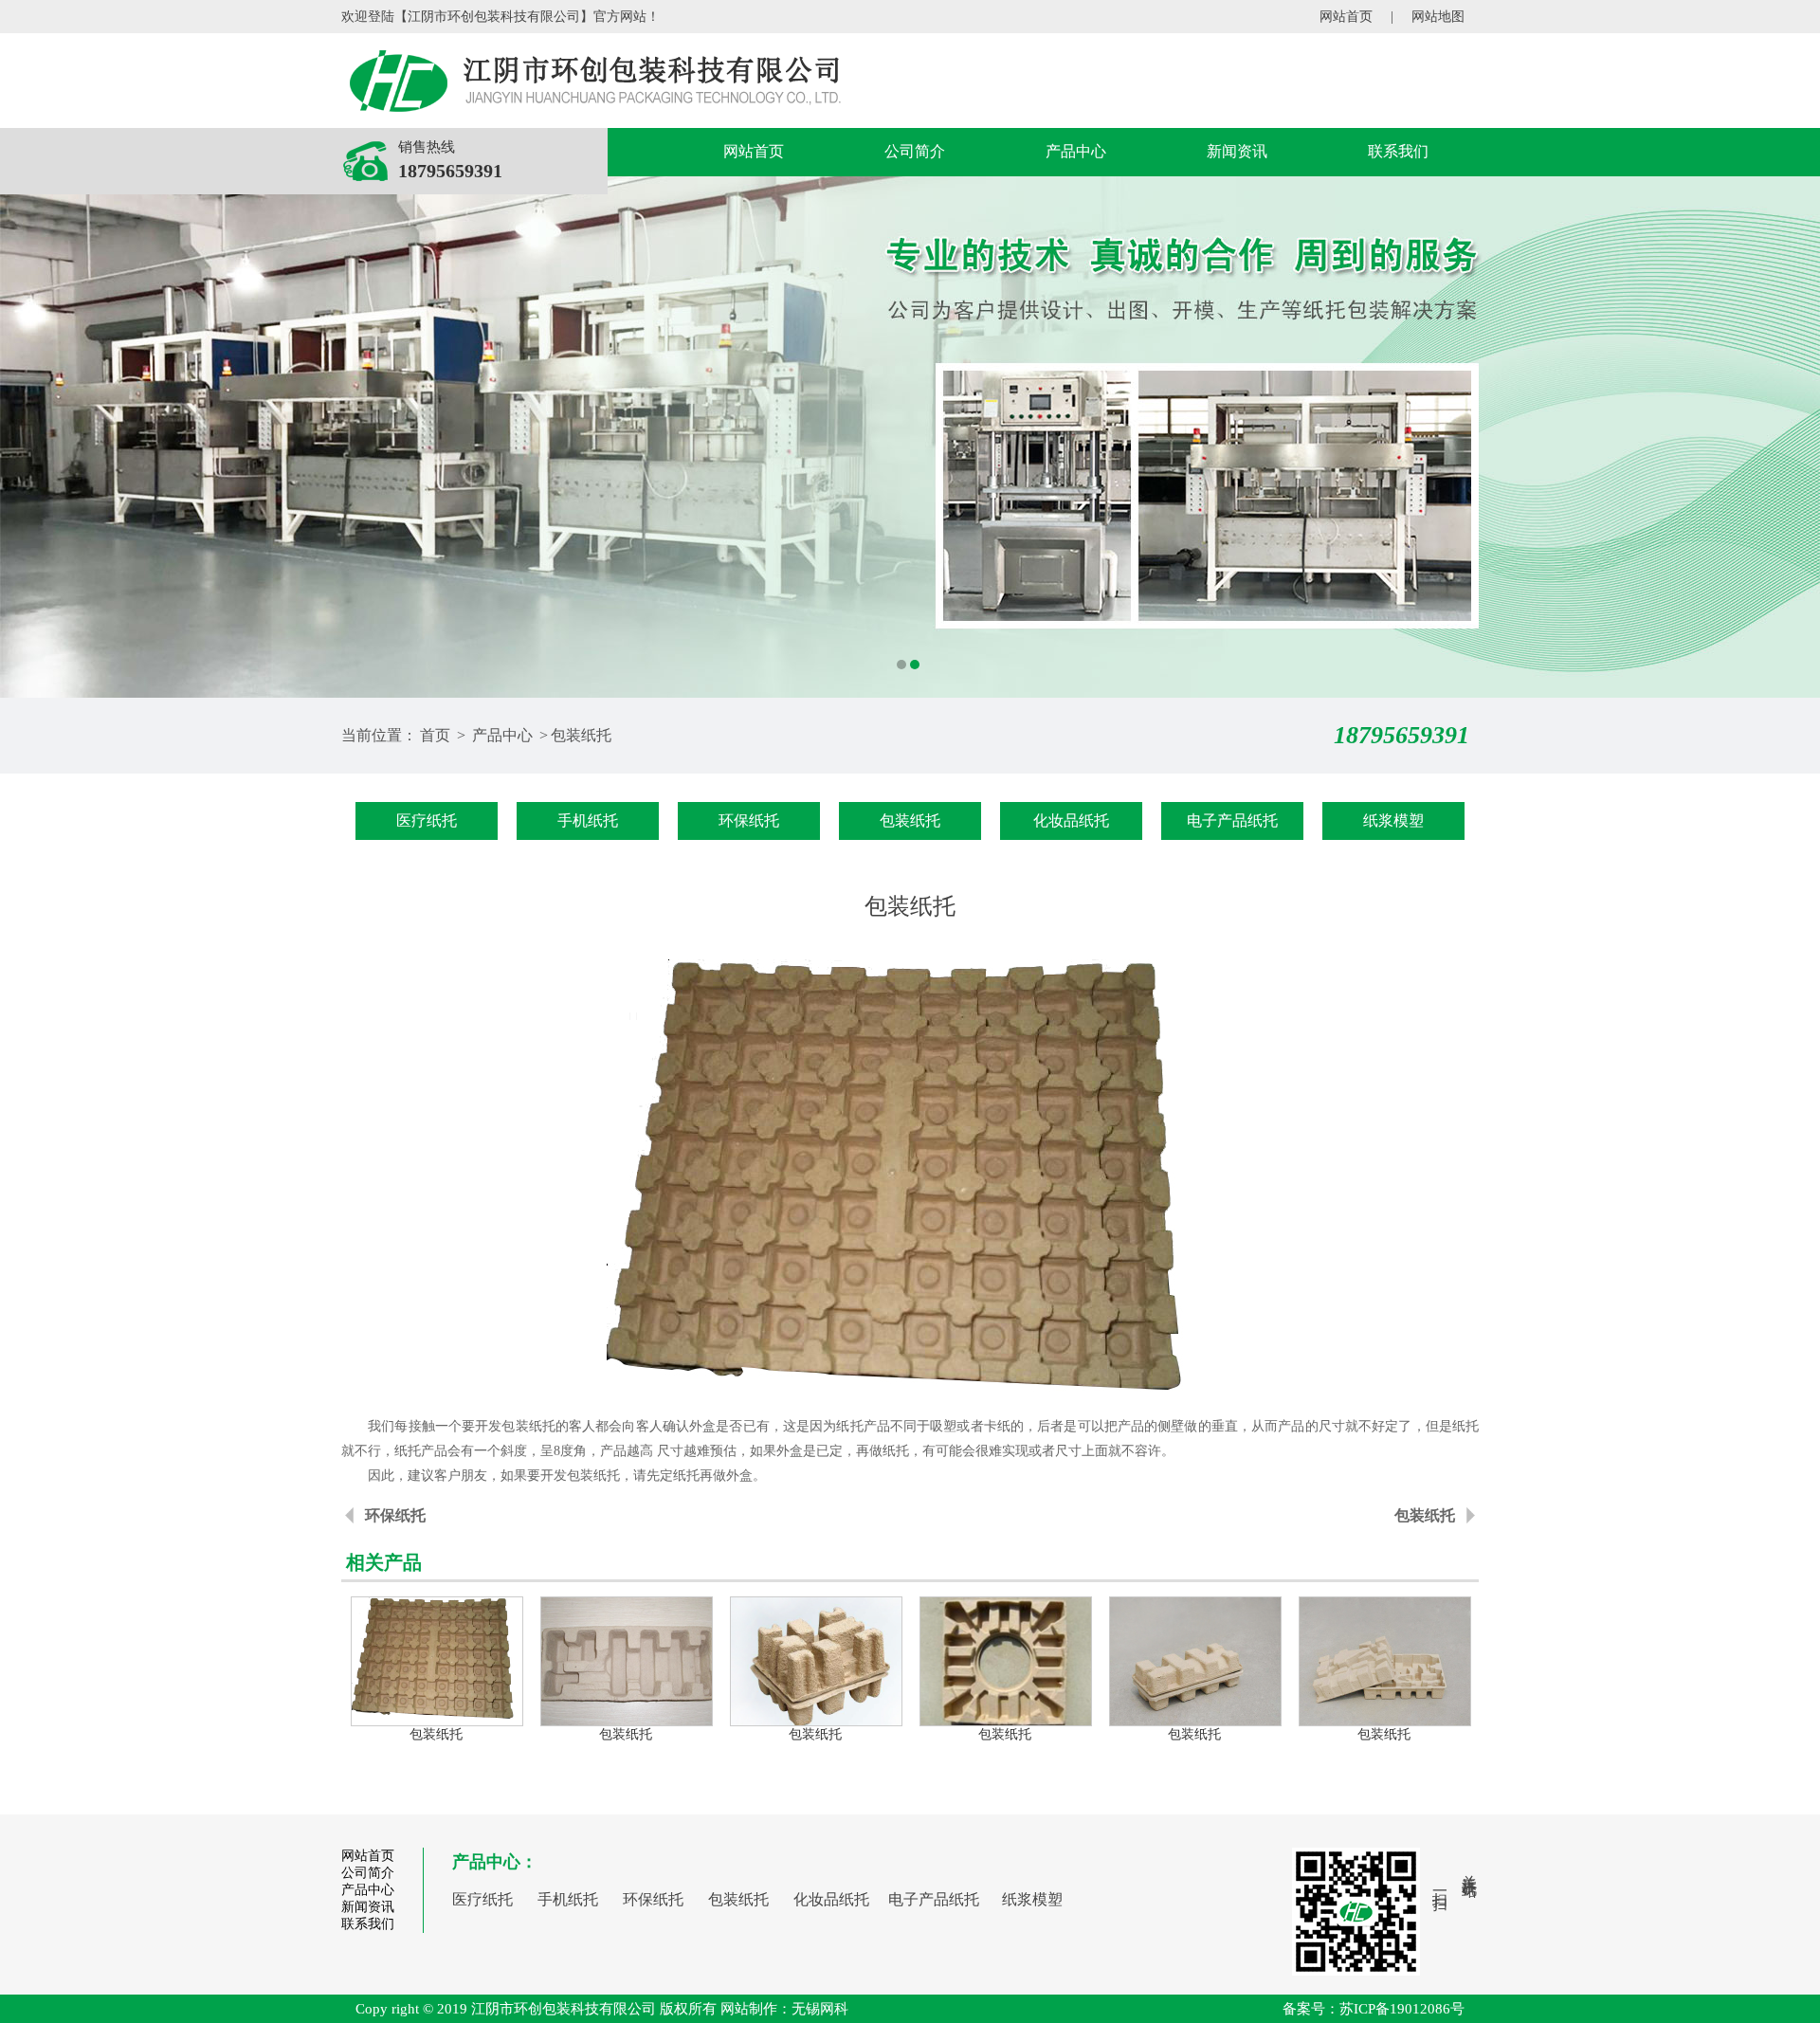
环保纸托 (749, 820)
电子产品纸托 (1232, 820)
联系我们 (1398, 151)
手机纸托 (588, 820)
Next (1787, 437)
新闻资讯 (1237, 151)
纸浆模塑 (1393, 820)
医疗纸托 (427, 820)
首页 (435, 735)
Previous (33, 437)
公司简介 (915, 151)
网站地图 (1438, 17)
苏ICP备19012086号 (1402, 2009)
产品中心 (1076, 151)
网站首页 (1346, 17)
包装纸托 (581, 735)
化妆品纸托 (1071, 820)
